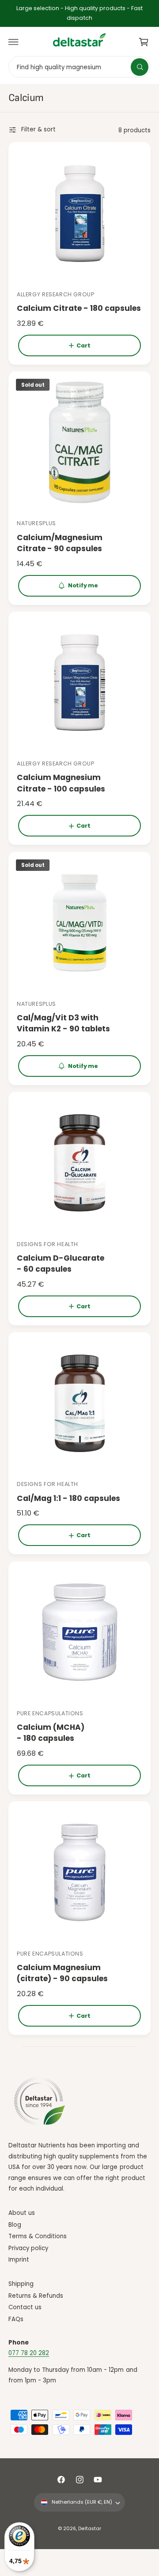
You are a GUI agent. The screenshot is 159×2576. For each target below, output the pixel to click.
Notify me (83, 585)
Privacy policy (28, 2248)
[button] (14, 42)
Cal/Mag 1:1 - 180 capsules (68, 1498)
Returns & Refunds (36, 2296)
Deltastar (89, 2529)
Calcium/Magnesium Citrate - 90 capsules (60, 543)
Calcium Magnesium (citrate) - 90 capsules (62, 1973)
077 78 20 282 (29, 2353)
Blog (15, 2225)
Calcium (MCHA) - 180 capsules (51, 1733)
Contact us (25, 2307)
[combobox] (79, 67)
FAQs (16, 2319)
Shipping (21, 2284)
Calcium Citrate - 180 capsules (79, 308)
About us (22, 2213)
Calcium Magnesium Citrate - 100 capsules (61, 783)
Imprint (19, 2260)
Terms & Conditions (38, 2236)
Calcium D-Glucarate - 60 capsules (61, 1264)
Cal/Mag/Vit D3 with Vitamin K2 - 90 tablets (63, 1023)
